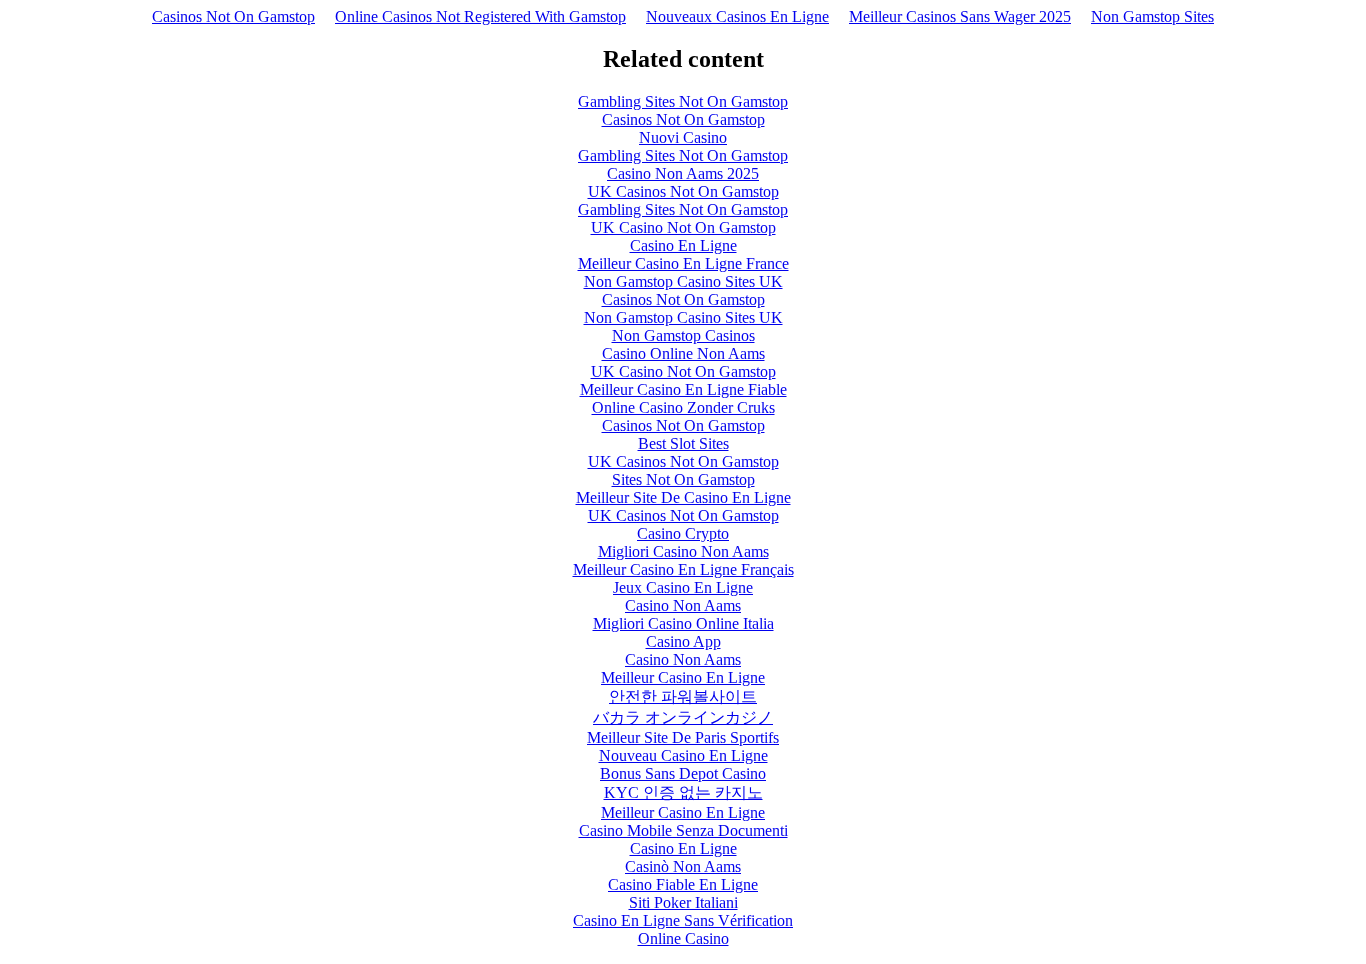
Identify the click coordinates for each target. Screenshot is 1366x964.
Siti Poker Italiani (683, 902)
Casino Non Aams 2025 (683, 173)
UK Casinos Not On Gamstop (683, 191)
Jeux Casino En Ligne (683, 587)
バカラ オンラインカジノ (683, 717)
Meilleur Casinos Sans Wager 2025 (960, 16)
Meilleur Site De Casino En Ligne (683, 497)
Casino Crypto (683, 533)
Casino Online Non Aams (683, 353)
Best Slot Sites (683, 443)
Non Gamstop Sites (1152, 16)
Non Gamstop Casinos (683, 335)
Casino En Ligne (683, 245)
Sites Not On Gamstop (683, 479)
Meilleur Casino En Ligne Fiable (683, 389)
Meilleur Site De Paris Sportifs (683, 737)
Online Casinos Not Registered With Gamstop (480, 16)
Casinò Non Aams (683, 866)
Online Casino (683, 938)
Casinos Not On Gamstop (233, 16)
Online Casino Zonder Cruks (683, 407)
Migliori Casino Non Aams (683, 551)
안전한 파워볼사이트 (683, 696)
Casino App (683, 641)
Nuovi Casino (683, 137)
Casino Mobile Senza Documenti (683, 830)
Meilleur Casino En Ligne (683, 677)
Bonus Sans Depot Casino (683, 773)
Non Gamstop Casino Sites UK (683, 281)
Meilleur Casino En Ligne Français (683, 569)
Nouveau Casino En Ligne (683, 755)
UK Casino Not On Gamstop (683, 227)
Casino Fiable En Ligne (683, 884)
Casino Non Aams (683, 605)
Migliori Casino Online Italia (683, 623)
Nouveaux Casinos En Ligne (737, 16)
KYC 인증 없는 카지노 (683, 792)
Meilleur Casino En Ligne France (683, 263)
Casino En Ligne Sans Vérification (683, 920)
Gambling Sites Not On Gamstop (683, 101)
